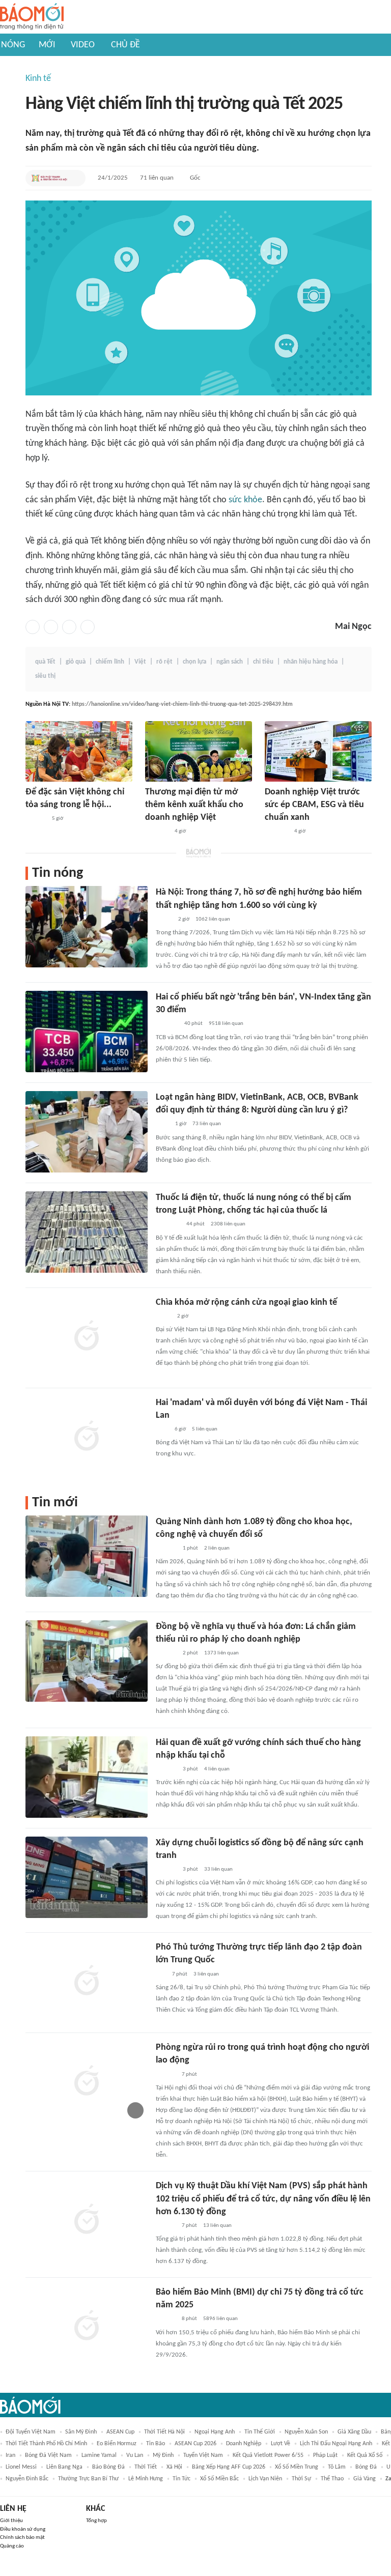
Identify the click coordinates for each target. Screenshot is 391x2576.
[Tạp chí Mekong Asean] (161, 1974)
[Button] (75, 178)
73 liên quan (207, 1124)
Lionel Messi (21, 2467)
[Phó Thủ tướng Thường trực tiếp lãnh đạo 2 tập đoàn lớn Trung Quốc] (87, 1982)
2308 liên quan (228, 1224)
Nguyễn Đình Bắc (27, 2479)
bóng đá (366, 2467)
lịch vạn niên (265, 2479)
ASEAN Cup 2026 (195, 2444)
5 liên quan (205, 1429)
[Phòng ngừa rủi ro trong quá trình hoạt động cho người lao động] (87, 2082)
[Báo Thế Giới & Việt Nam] (163, 1316)
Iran (10, 2455)
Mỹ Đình (163, 2455)
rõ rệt (164, 662)
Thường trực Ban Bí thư (88, 2479)
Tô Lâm (337, 2467)
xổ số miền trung (297, 2467)
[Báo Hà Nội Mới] (36, 819)
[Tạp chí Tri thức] (162, 1429)
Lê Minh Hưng (146, 2479)
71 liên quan (157, 178)
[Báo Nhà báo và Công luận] (168, 1225)
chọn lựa (194, 662)
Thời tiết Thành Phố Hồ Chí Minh (46, 2444)
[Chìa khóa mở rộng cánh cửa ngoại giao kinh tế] (87, 1337)
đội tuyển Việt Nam (31, 2432)
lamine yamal (99, 2455)
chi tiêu (263, 662)
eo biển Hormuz (117, 2444)
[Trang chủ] (32, 17)
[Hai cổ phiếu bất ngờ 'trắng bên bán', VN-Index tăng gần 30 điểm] (87, 1032)
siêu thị (45, 676)
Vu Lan (135, 2455)
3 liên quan (206, 1974)
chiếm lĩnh (110, 662)
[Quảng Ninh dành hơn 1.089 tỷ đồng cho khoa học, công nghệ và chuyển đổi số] (87, 1556)
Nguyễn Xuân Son (306, 2432)
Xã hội (174, 2467)
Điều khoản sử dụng (23, 2529)
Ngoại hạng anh (215, 2432)
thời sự (301, 2479)
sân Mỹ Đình (81, 2432)
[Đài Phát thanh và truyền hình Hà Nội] (49, 178)
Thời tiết (146, 2467)
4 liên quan (217, 1769)
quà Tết (45, 662)
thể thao (332, 2479)
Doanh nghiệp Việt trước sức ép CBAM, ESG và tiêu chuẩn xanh (314, 805)
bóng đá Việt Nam (48, 2455)
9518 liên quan (226, 1024)
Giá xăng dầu (354, 2432)
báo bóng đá (108, 2467)
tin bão (156, 2444)
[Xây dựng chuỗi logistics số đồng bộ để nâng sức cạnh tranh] (87, 1877)
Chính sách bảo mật (22, 2538)
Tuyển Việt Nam (203, 2455)
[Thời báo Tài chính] (166, 1549)
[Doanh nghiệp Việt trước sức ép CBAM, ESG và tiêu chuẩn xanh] (318, 751)
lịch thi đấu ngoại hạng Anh (336, 2444)
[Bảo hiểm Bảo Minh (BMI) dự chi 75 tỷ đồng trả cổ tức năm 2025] (87, 2327)
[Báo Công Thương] (157, 832)
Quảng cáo (12, 2546)
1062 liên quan (213, 919)
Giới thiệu (11, 2521)
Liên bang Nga (64, 2467)
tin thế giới (260, 2432)
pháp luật (325, 2455)
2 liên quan (217, 1548)
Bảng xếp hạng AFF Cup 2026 (229, 2467)
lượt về (281, 2444)
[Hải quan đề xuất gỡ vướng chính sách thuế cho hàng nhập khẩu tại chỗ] (87, 1777)
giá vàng (365, 2479)
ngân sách (230, 662)
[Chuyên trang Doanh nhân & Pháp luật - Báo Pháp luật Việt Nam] (166, 2075)
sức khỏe (245, 500)
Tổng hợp (96, 2521)
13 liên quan (217, 2226)
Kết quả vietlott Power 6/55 (268, 2455)
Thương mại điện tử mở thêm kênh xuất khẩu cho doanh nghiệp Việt (194, 805)
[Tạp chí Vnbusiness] (167, 1024)
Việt (140, 662)
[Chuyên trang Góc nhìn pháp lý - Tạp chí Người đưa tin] (162, 1125)
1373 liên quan (221, 1653)
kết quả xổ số (365, 2455)
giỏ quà (76, 662)
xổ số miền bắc (219, 2479)
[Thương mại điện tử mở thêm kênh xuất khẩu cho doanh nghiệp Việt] (199, 751)
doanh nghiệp (244, 2444)
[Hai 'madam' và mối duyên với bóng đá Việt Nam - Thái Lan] (87, 1437)
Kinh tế (38, 79)
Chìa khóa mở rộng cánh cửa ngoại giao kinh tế (246, 1303)
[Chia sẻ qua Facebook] (33, 627)
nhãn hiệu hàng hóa (311, 662)
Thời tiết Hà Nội (164, 2432)
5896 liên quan (220, 2319)
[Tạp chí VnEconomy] (164, 920)
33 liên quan (218, 1869)
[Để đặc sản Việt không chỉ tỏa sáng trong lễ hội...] (79, 751)
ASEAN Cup (120, 2432)
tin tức (181, 2479)
